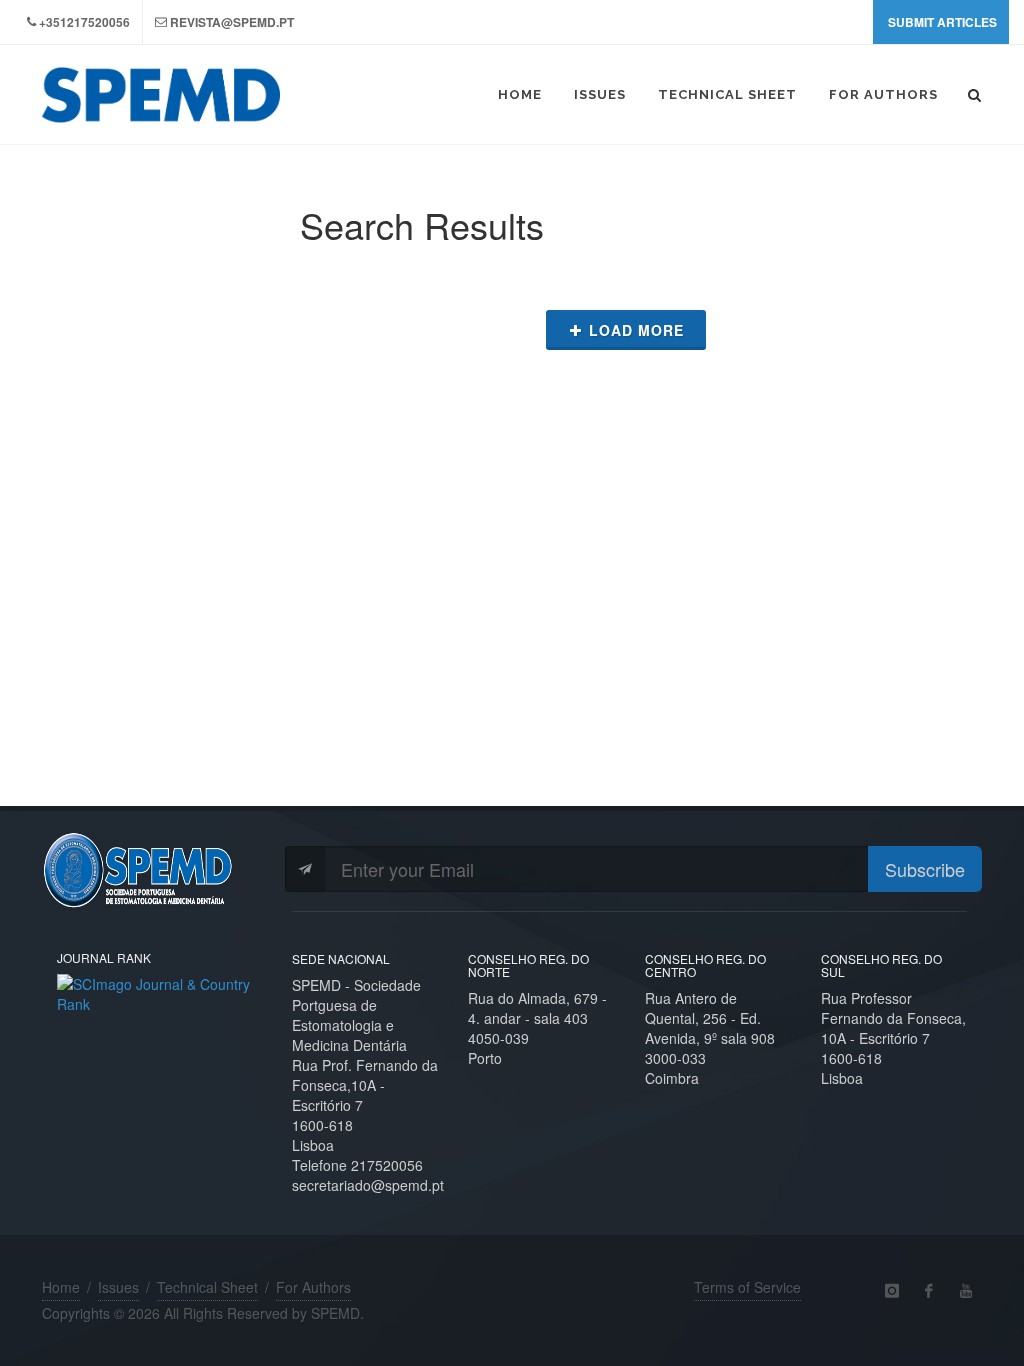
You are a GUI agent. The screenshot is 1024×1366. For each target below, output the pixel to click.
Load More (636, 330)
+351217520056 (84, 22)
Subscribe (925, 869)
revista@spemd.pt (232, 22)
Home (61, 1287)
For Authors (313, 1287)
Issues (118, 1287)
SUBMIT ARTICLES (942, 22)
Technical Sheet (207, 1287)
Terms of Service (747, 1287)
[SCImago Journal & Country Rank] (159, 991)
